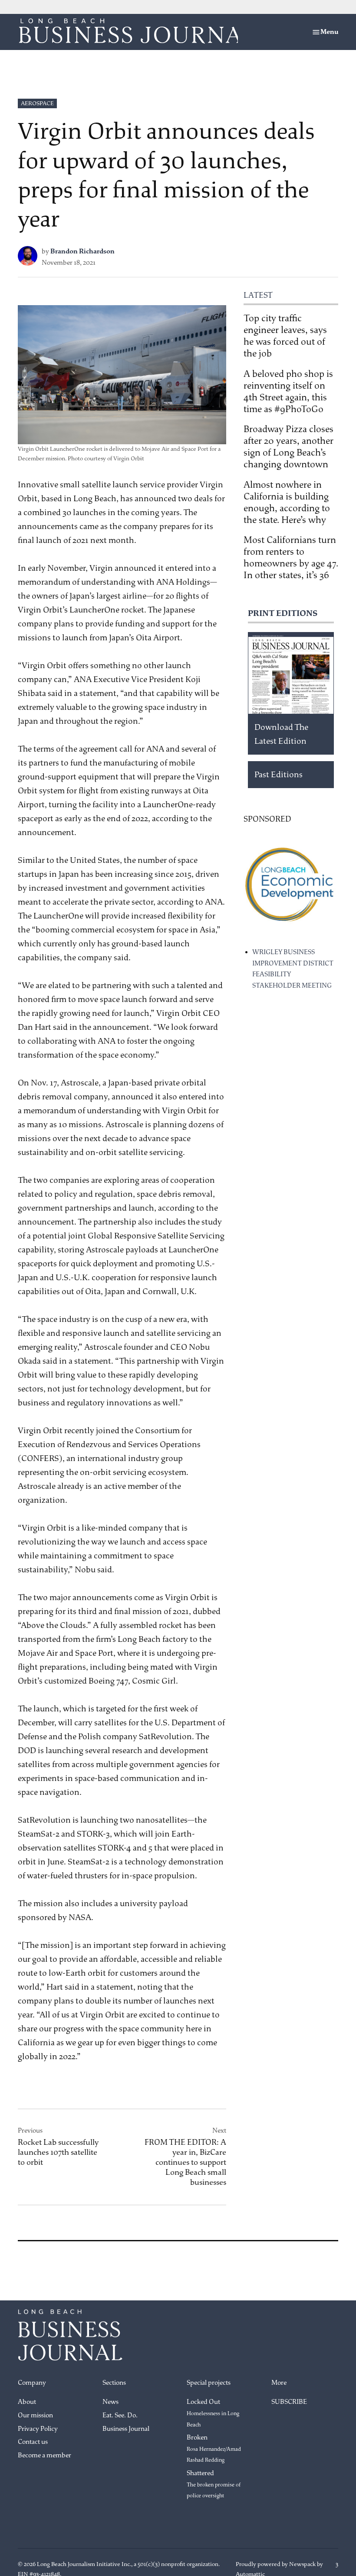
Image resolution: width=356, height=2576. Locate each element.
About (27, 2402)
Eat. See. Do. (120, 2415)
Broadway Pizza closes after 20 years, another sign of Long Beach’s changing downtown (288, 447)
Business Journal (126, 2429)
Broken (214, 2448)
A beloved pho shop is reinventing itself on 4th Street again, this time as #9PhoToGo (288, 391)
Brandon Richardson (82, 251)
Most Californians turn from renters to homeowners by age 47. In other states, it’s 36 (291, 557)
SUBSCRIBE (289, 2402)
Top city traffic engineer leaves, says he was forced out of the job (285, 336)
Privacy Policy (38, 2429)
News (110, 2402)
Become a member (44, 2455)
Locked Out (213, 2413)
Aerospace (37, 103)
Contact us (33, 2442)
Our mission (35, 2415)
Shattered (214, 2484)
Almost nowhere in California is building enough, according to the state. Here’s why (287, 502)
